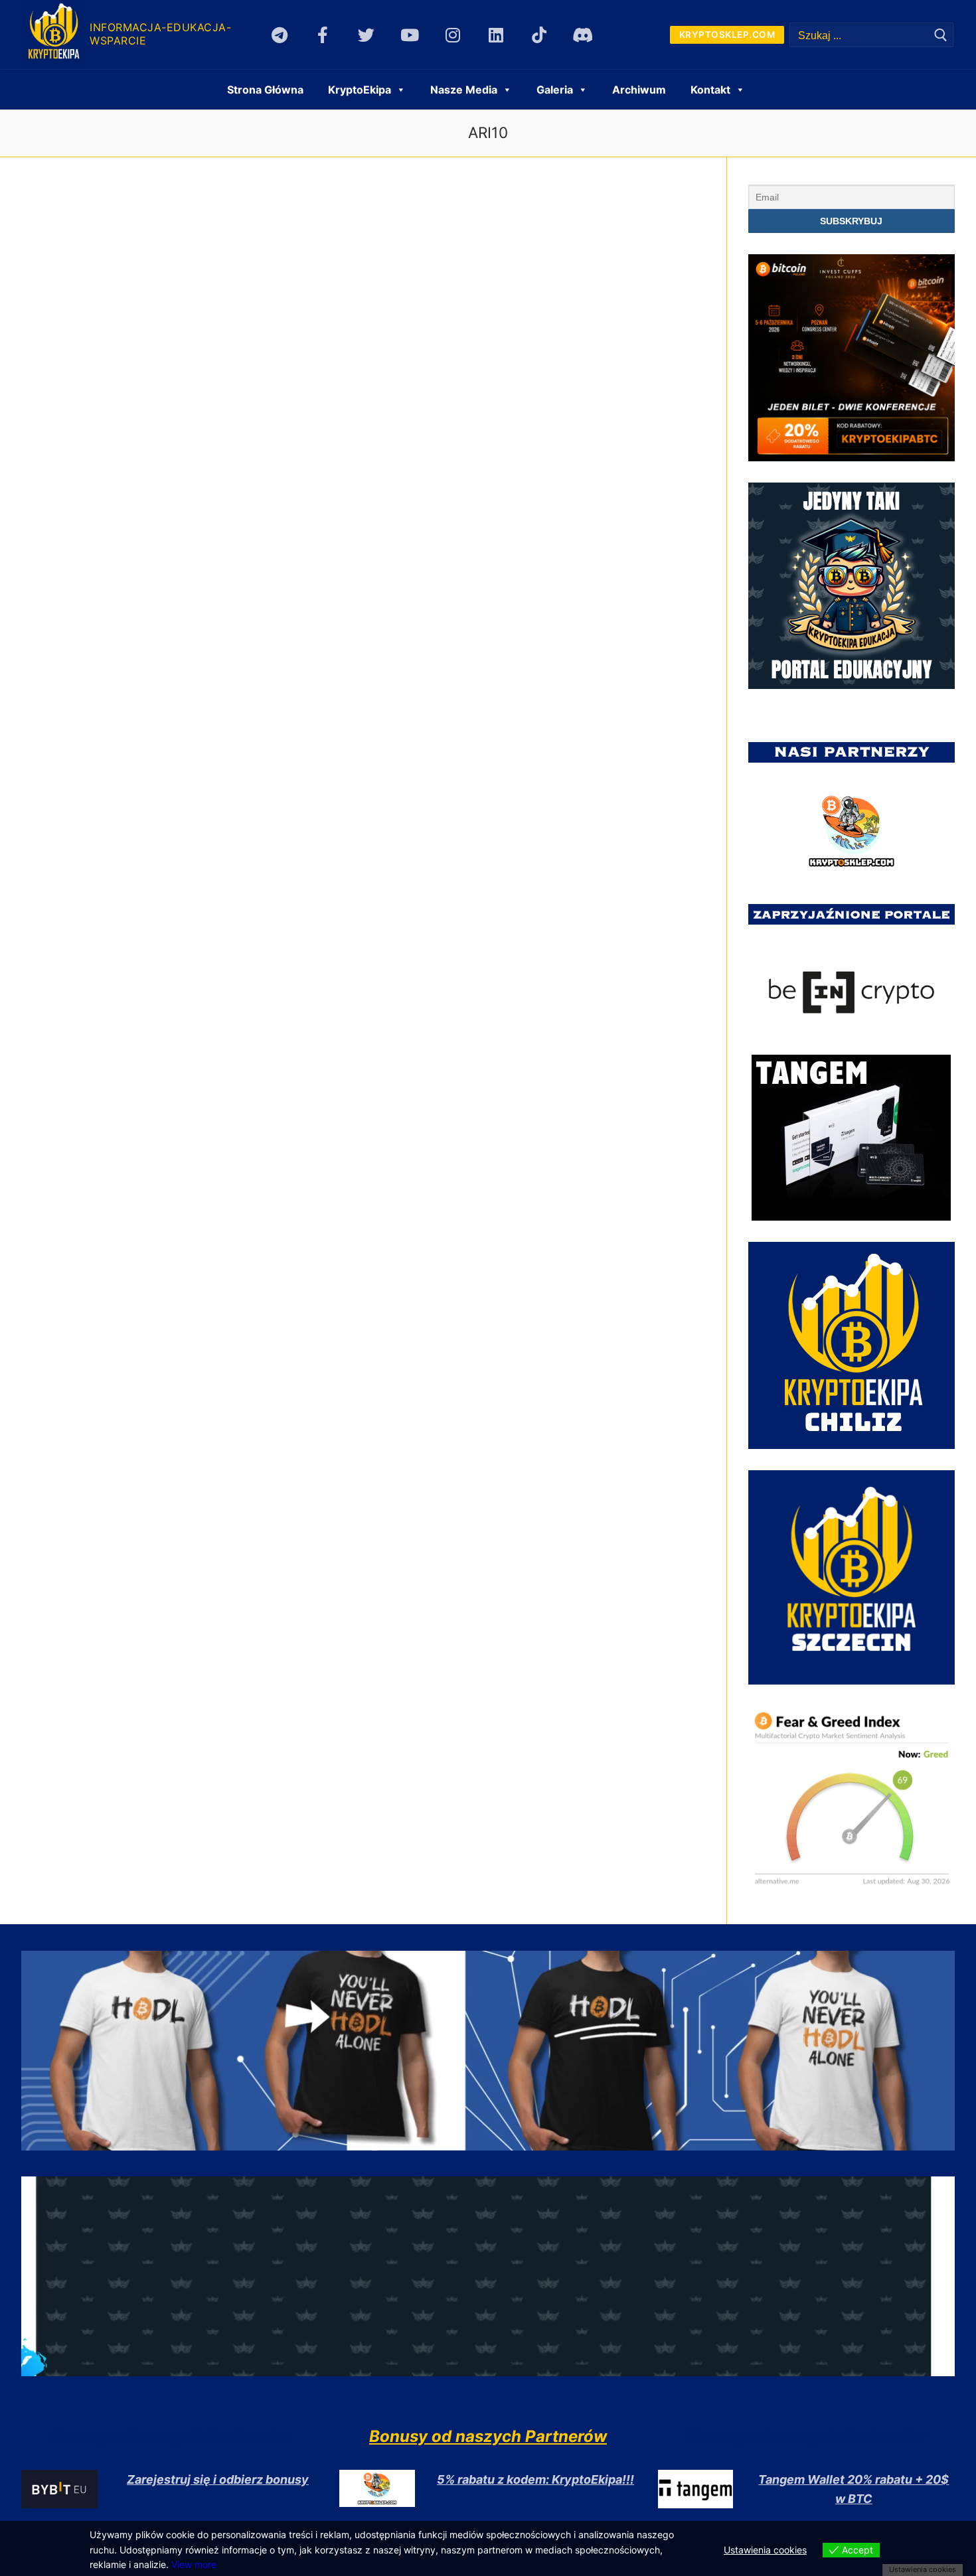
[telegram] (280, 35)
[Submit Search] (941, 35)
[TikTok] (539, 35)
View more (194, 2564)
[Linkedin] (496, 35)
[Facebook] (323, 35)
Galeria (555, 90)
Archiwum (639, 90)
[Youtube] (409, 35)
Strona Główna (265, 90)
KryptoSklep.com (727, 35)
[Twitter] (366, 35)
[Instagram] (452, 35)
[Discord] (583, 35)
